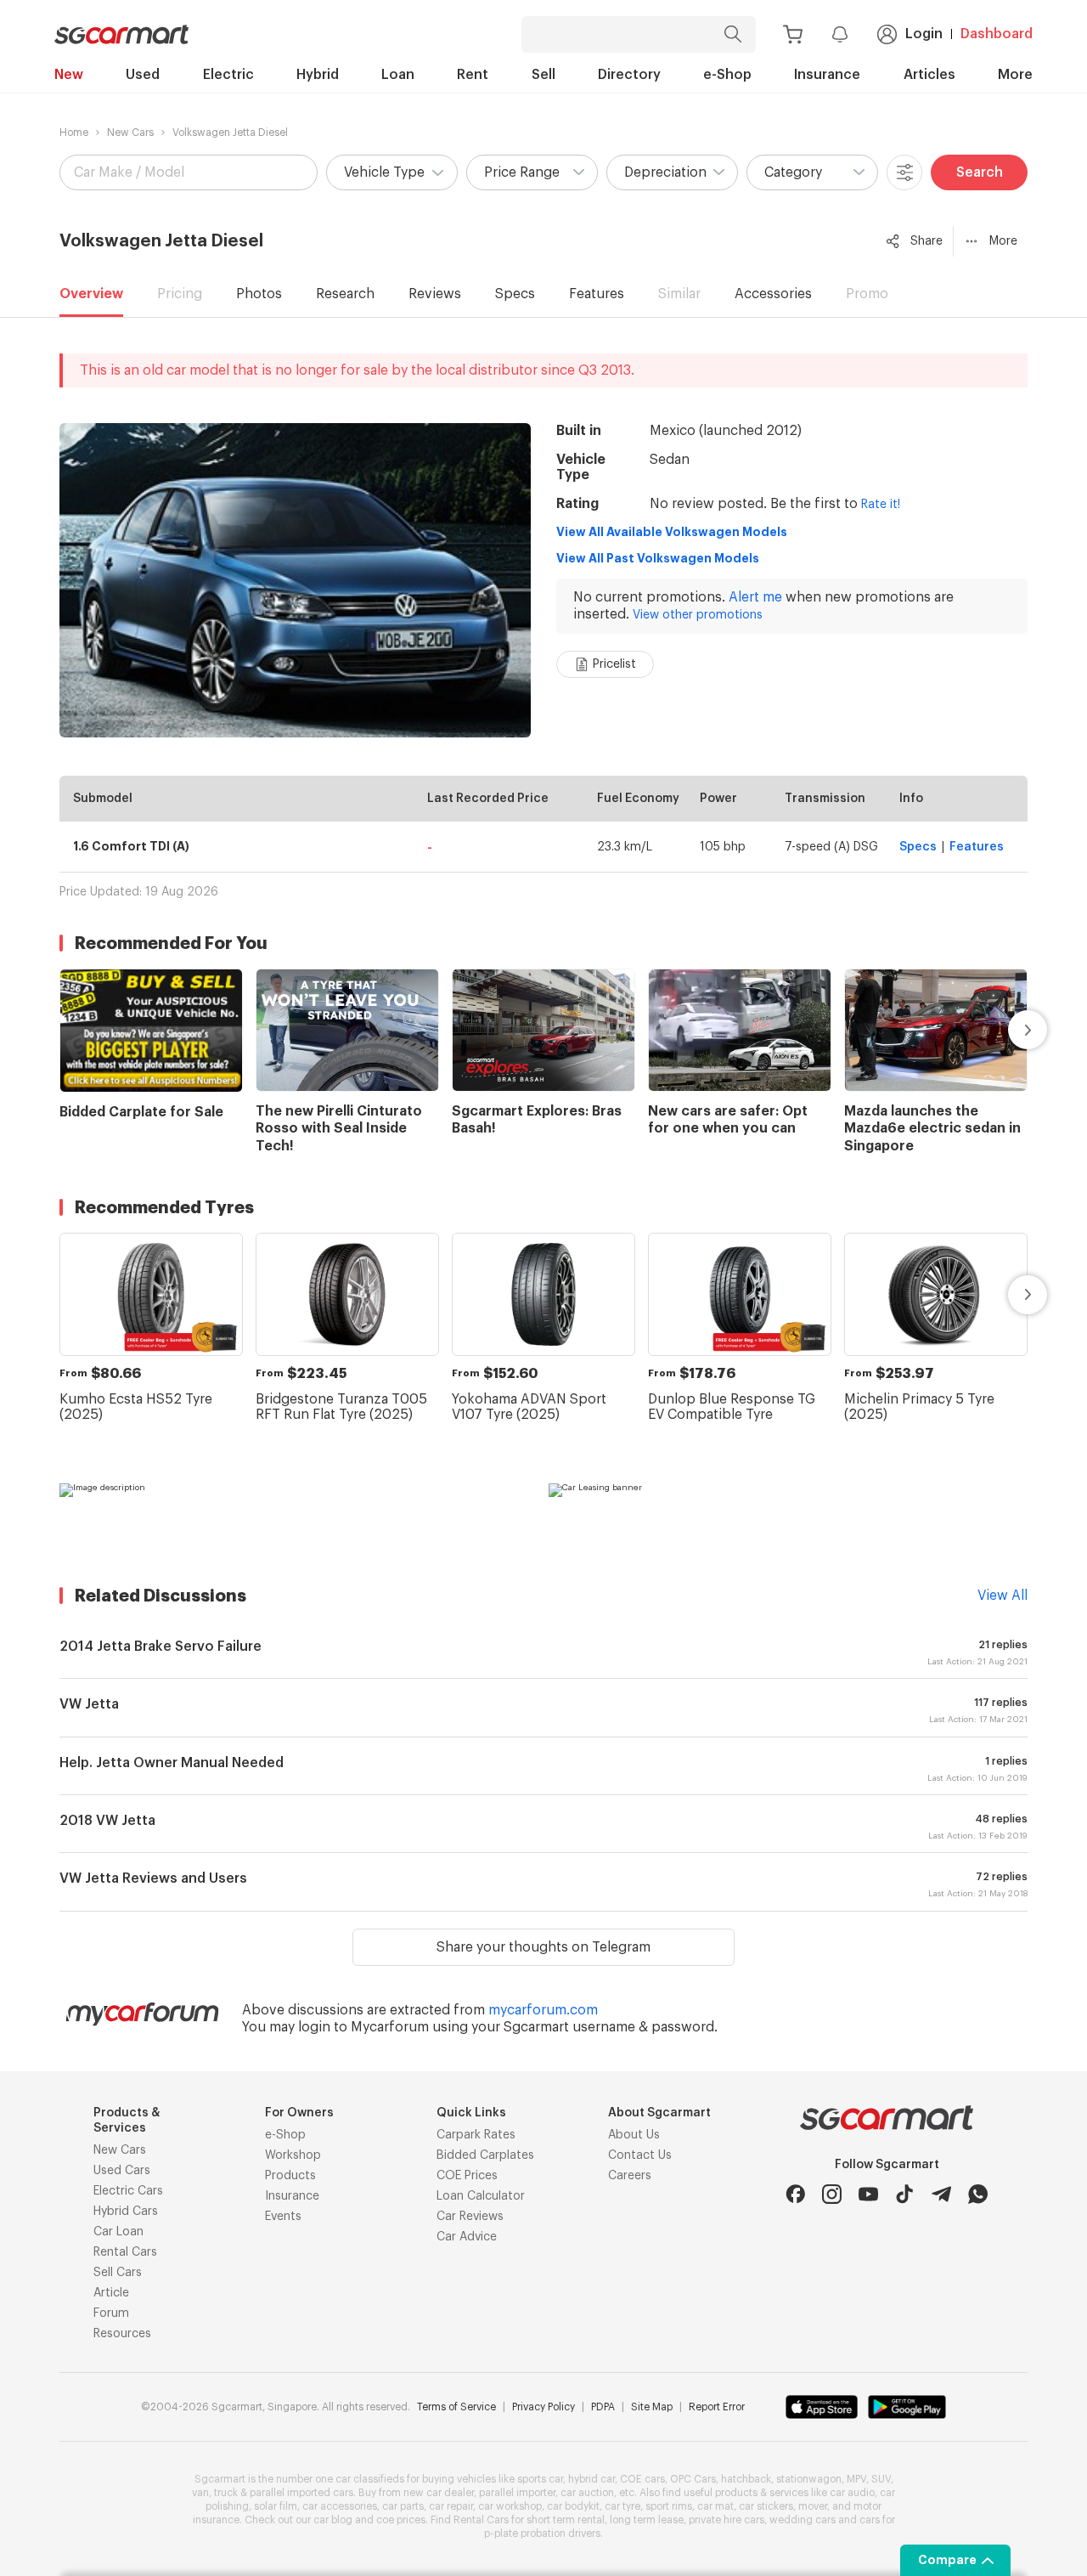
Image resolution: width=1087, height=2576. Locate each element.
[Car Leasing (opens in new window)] (788, 1517)
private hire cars (727, 2520)
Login (924, 34)
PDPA (603, 2407)
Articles (929, 75)
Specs (515, 294)
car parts (403, 2506)
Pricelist (614, 664)
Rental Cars (125, 2252)
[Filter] (904, 172)
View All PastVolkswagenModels (658, 558)
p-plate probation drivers (542, 2534)
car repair (451, 2506)
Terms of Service (456, 2407)
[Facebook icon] (795, 2194)
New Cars (130, 133)
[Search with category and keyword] (733, 34)
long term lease (647, 2520)
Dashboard (997, 34)
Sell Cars (118, 2273)
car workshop (510, 2506)
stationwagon (809, 2479)
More (1015, 75)
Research (345, 294)
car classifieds (370, 2479)
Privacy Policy (543, 2407)
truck (226, 2493)
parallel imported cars (301, 2493)
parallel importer (517, 2493)
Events (283, 2217)
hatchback (746, 2479)
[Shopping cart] (793, 34)
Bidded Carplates (485, 2155)
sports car (540, 2479)
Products (290, 2176)
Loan (398, 75)
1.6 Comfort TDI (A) (131, 846)
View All (1003, 1596)
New (69, 75)
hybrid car (591, 2479)
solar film (276, 2506)
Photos (259, 294)
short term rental (566, 2520)
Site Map (652, 2407)
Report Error (717, 2407)
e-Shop (727, 75)
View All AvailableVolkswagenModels (672, 532)
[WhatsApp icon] (978, 2194)
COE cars (642, 2479)
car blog (333, 2520)
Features (597, 294)
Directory (629, 75)
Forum (111, 2313)
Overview (91, 294)
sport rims (669, 2506)
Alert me (755, 597)
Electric (228, 75)
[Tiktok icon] (905, 2194)
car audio (852, 2493)
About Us (634, 2135)
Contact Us (640, 2155)
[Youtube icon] (868, 2194)
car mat (715, 2506)
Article (111, 2293)
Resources (122, 2334)
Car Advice (467, 2237)
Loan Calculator (481, 2196)
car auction (587, 2493)
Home (74, 133)
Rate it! (881, 505)
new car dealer (439, 2493)
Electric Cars (128, 2191)
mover (813, 2506)
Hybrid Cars (126, 2212)
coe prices (401, 2520)
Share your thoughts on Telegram (543, 1947)
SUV (881, 2479)
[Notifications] (840, 34)
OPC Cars (693, 2479)
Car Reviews (470, 2217)
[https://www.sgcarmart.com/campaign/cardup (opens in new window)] (299, 1517)
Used (143, 75)
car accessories (340, 2506)
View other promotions (698, 615)
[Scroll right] (1008, 1030)
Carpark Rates (476, 2135)
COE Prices (467, 2176)
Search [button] (980, 172)
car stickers (766, 2506)
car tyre (622, 2506)
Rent (473, 75)
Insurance (827, 75)
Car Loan (118, 2232)
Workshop (293, 2155)
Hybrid (318, 75)
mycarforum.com (543, 2010)
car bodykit (573, 2506)
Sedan (670, 460)
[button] (392, 172)
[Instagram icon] (832, 2194)
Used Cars (122, 2171)
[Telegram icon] (941, 2194)
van (200, 2493)
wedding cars (803, 2520)
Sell (543, 75)
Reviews (435, 294)
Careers (630, 2176)
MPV (856, 2479)
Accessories (773, 294)
